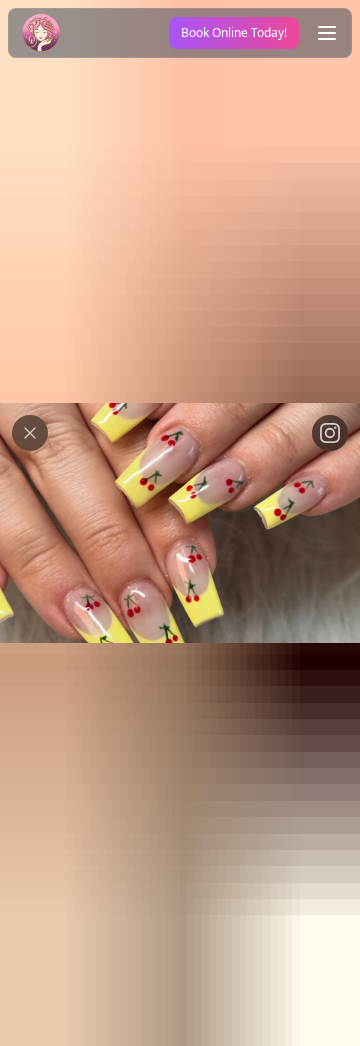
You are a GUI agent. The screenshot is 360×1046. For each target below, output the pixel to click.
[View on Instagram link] (330, 433)
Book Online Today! (234, 32)
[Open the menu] (327, 33)
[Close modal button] (30, 433)
